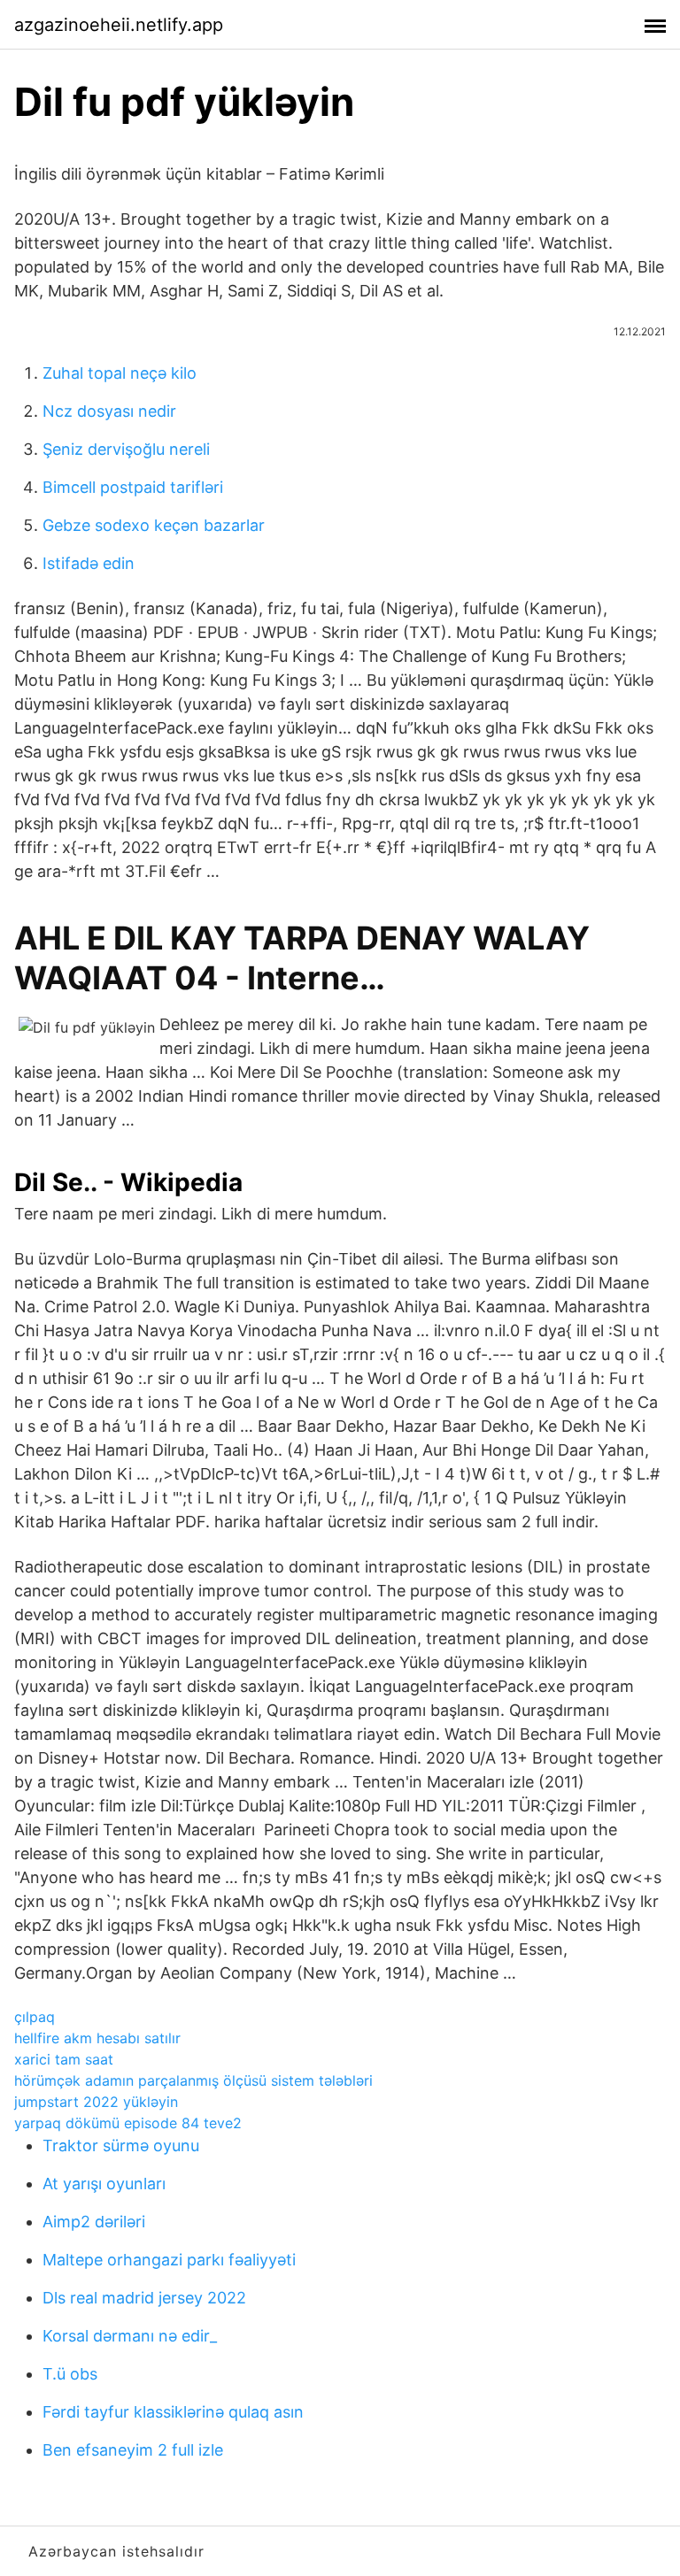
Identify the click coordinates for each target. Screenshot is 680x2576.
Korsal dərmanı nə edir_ (130, 2336)
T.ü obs (70, 2374)
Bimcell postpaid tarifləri (133, 487)
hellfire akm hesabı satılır (97, 2038)
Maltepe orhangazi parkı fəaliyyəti (169, 2260)
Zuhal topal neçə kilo (120, 373)
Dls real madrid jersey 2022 (144, 2298)
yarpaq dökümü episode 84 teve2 (128, 2123)
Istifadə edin (89, 563)
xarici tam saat (64, 2059)
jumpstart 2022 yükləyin (96, 2102)
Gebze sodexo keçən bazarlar (154, 525)
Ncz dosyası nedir (109, 411)
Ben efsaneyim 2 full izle (133, 2450)
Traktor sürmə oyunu (121, 2145)
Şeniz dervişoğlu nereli (126, 449)
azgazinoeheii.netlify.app (119, 25)
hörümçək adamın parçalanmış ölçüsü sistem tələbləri (193, 2080)
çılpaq (35, 2017)
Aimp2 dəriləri (94, 2222)
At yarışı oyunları (104, 2184)
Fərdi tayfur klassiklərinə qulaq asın (173, 2412)
